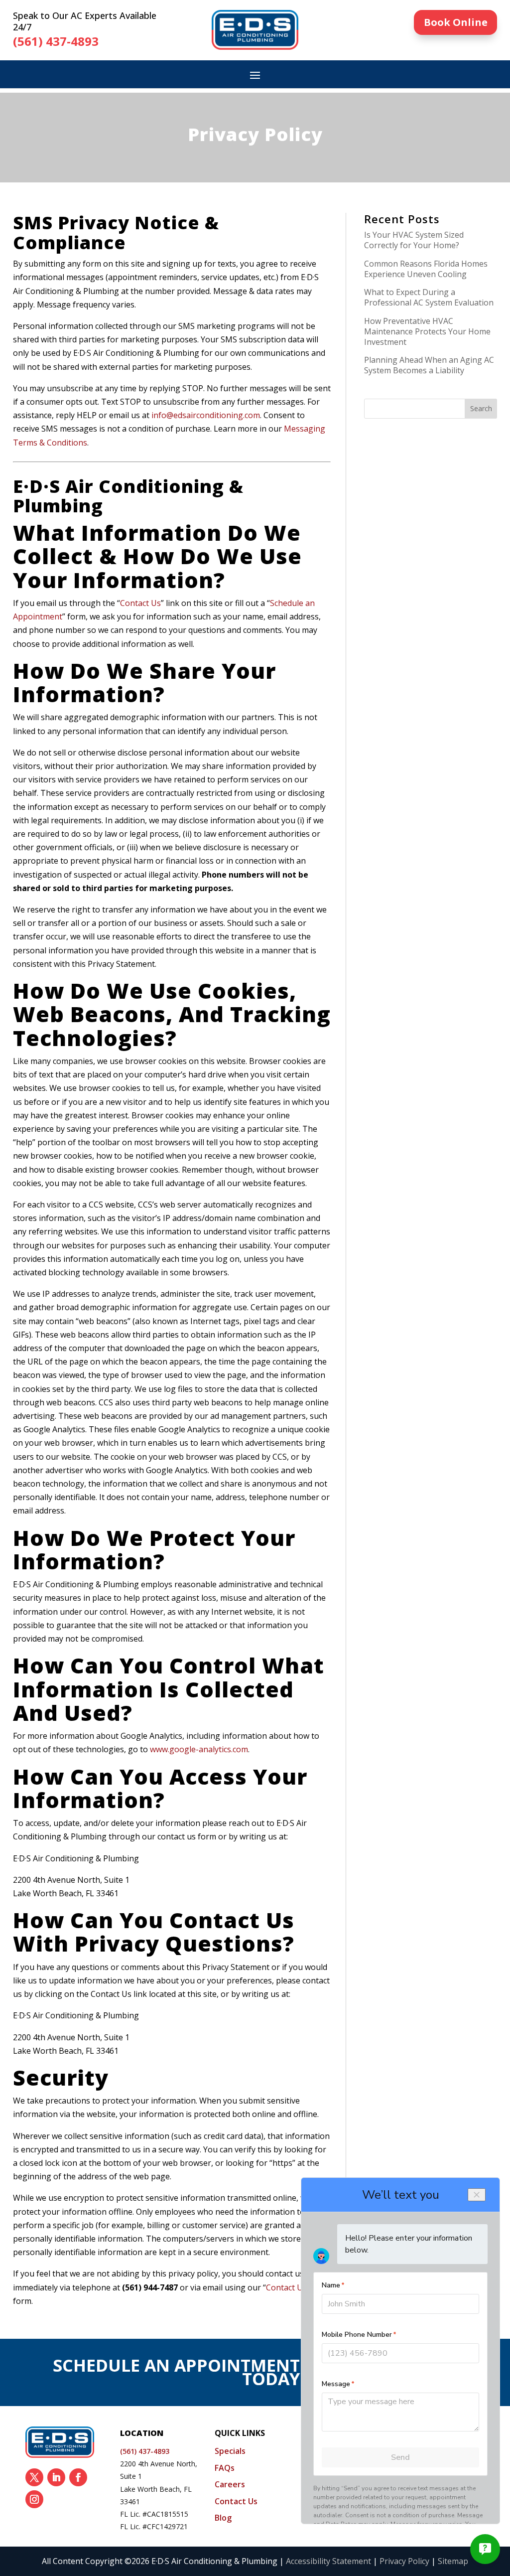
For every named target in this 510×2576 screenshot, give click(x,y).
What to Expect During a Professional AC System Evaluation (429, 297)
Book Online (456, 22)
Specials (230, 2451)
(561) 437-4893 (145, 2451)
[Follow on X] (34, 2477)
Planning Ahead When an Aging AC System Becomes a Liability (429, 365)
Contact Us (140, 603)
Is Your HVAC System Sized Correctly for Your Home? (414, 240)
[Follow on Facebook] (78, 2477)
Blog (223, 2518)
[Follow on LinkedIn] (56, 2477)
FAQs (225, 2468)
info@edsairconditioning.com (206, 415)
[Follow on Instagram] (34, 2499)
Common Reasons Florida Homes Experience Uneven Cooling (426, 269)
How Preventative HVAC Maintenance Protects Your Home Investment (427, 331)
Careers (230, 2484)
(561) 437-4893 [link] (56, 41)
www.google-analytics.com (199, 1749)
